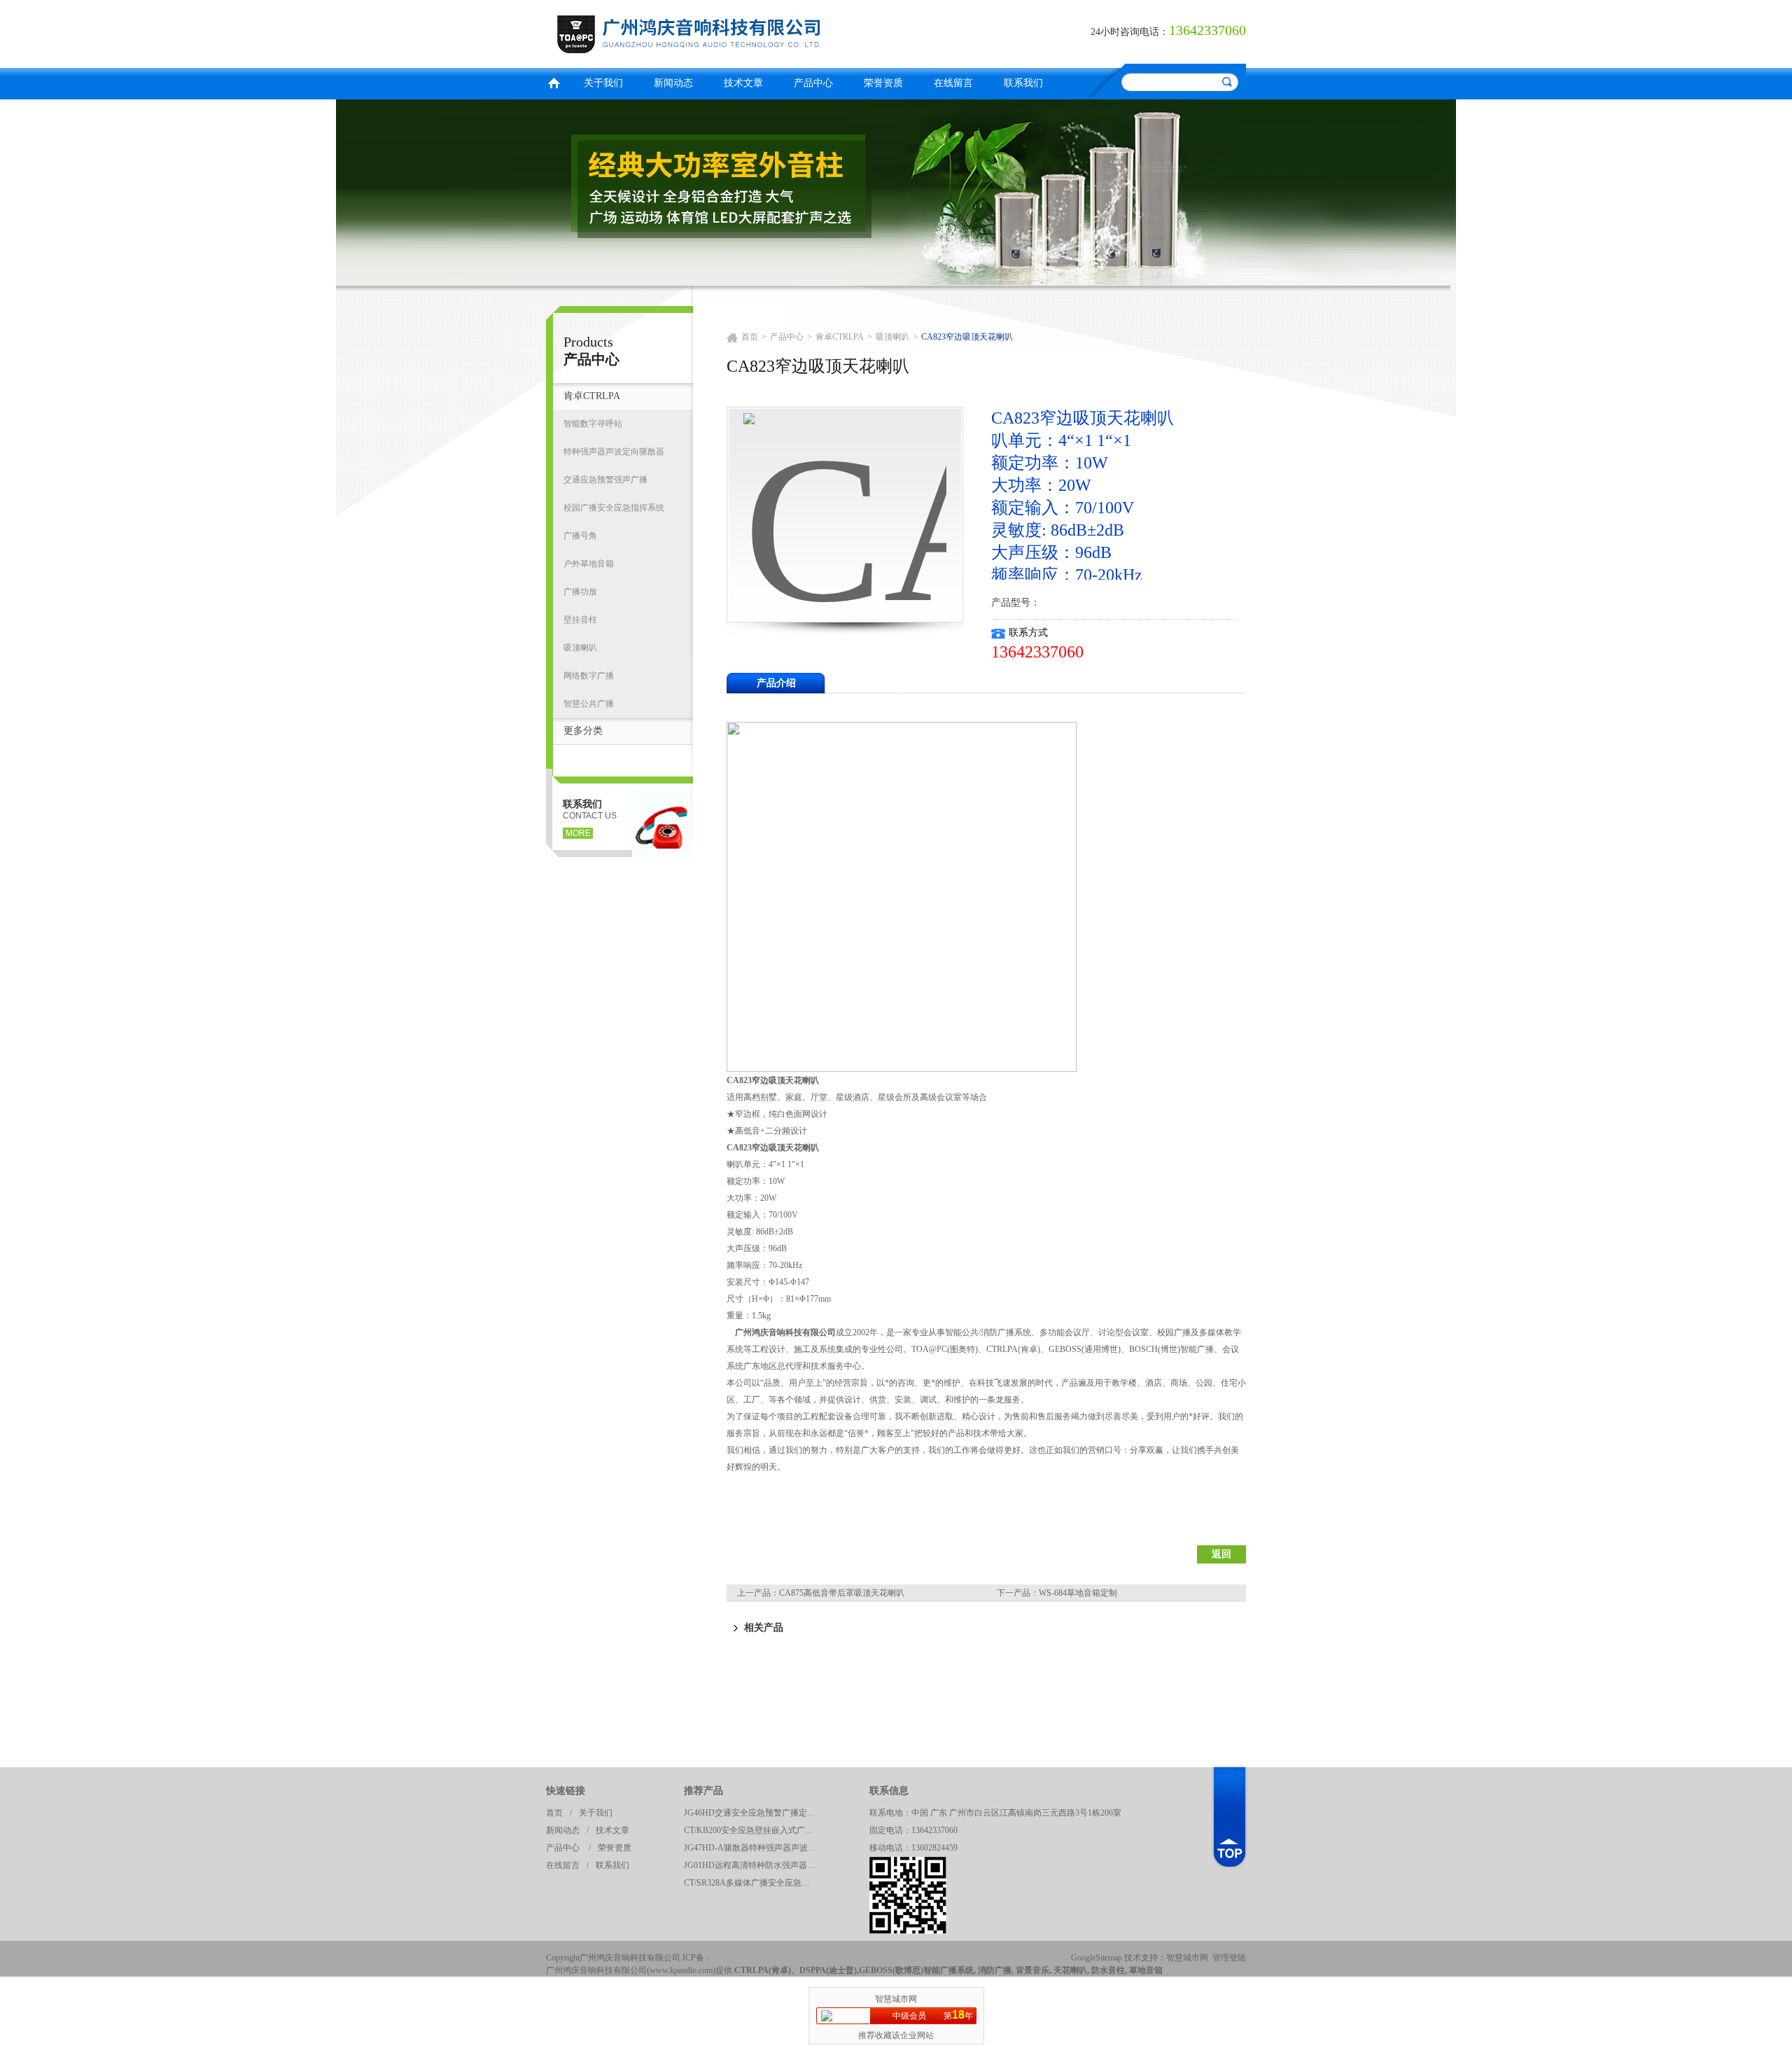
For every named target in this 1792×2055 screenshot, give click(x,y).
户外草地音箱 (589, 564)
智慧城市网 (1187, 1958)
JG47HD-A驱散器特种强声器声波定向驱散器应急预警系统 (754, 1848)
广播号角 (580, 536)
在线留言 (953, 83)
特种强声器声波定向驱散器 (614, 452)
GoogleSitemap (1097, 1958)
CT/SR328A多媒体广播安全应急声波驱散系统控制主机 (754, 1883)
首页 (554, 82)
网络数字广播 (589, 676)
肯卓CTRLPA (592, 396)
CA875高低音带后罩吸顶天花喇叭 (842, 1593)
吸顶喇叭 (580, 648)
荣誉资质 (883, 83)
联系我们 (1023, 83)
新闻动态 (673, 83)
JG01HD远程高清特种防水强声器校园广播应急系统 (754, 1865)
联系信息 (889, 1791)
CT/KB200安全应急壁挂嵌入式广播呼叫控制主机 (754, 1830)
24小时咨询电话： (1130, 32)
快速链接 (566, 1791)
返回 (1221, 1554)
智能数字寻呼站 (593, 424)
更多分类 (583, 731)
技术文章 (743, 83)
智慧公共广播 (589, 704)
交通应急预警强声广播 (605, 480)
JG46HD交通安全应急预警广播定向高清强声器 (754, 1813)
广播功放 (580, 592)
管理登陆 (1229, 1958)
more (578, 833)
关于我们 (603, 83)
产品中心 (813, 83)
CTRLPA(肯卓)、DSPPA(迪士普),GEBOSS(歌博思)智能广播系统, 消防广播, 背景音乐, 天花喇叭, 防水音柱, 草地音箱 (948, 1970)
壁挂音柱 (580, 620)
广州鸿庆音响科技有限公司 (717, 32)
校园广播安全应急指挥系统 (614, 508)
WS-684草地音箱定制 (1078, 1593)
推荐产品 (703, 1791)
